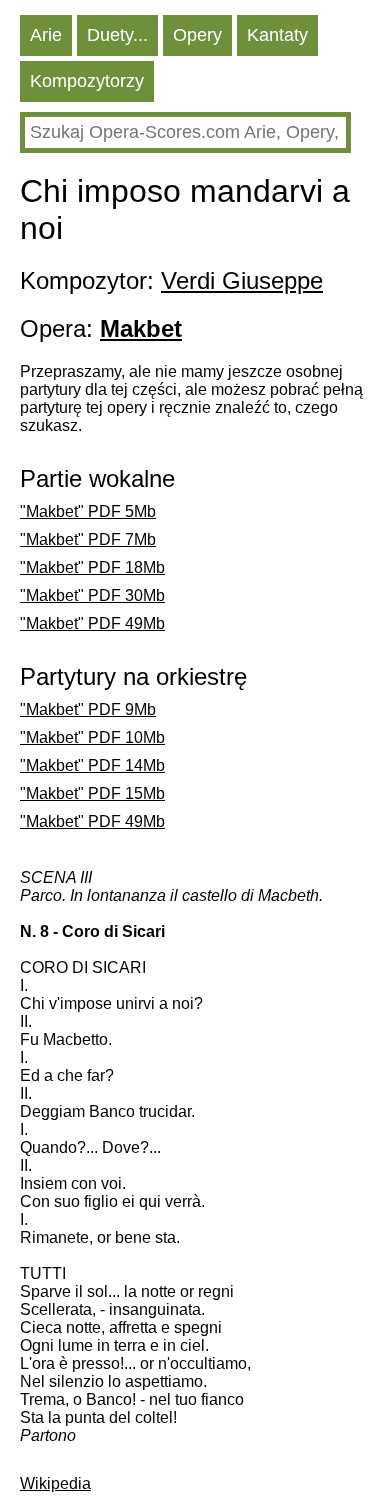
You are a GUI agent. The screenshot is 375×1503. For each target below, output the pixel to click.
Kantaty (277, 35)
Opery (197, 35)
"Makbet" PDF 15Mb (92, 793)
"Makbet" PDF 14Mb (92, 765)
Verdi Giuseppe (242, 280)
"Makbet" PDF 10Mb (92, 737)
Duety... (117, 35)
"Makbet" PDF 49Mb (92, 623)
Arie (46, 35)
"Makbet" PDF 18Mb (92, 567)
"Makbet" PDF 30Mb (92, 595)
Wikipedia (55, 1483)
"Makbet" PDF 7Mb (88, 539)
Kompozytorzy (87, 81)
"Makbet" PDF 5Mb (88, 511)
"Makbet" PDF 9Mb (88, 709)
